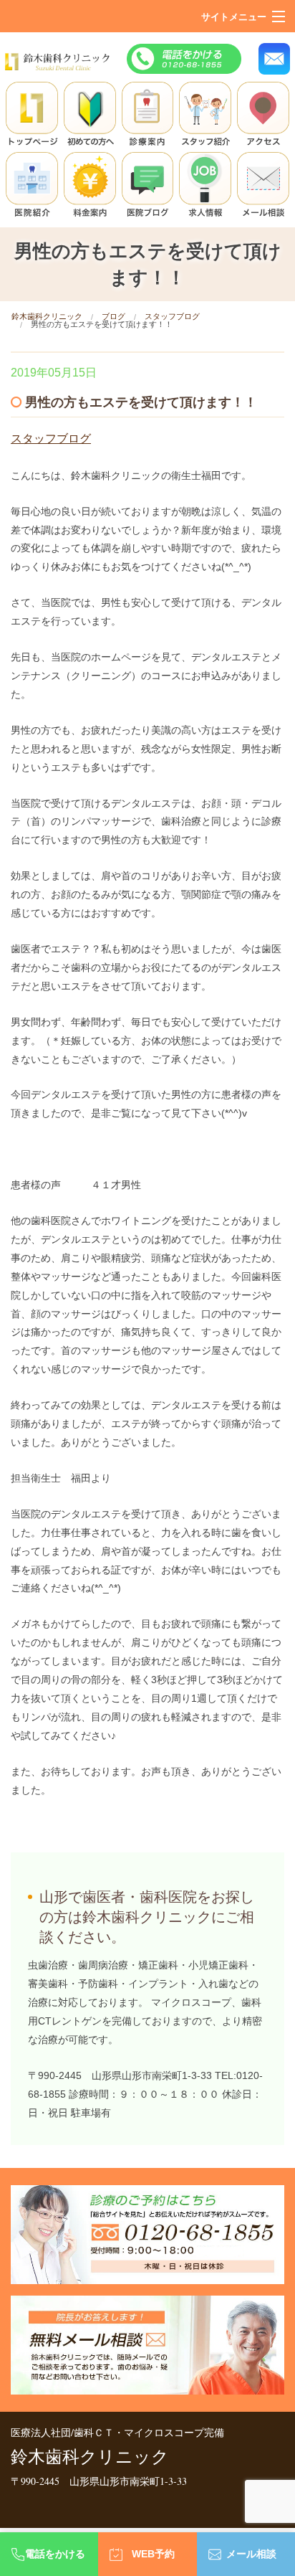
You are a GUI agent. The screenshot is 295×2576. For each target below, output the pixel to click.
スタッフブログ (172, 316)
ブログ (113, 316)
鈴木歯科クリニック (47, 316)
